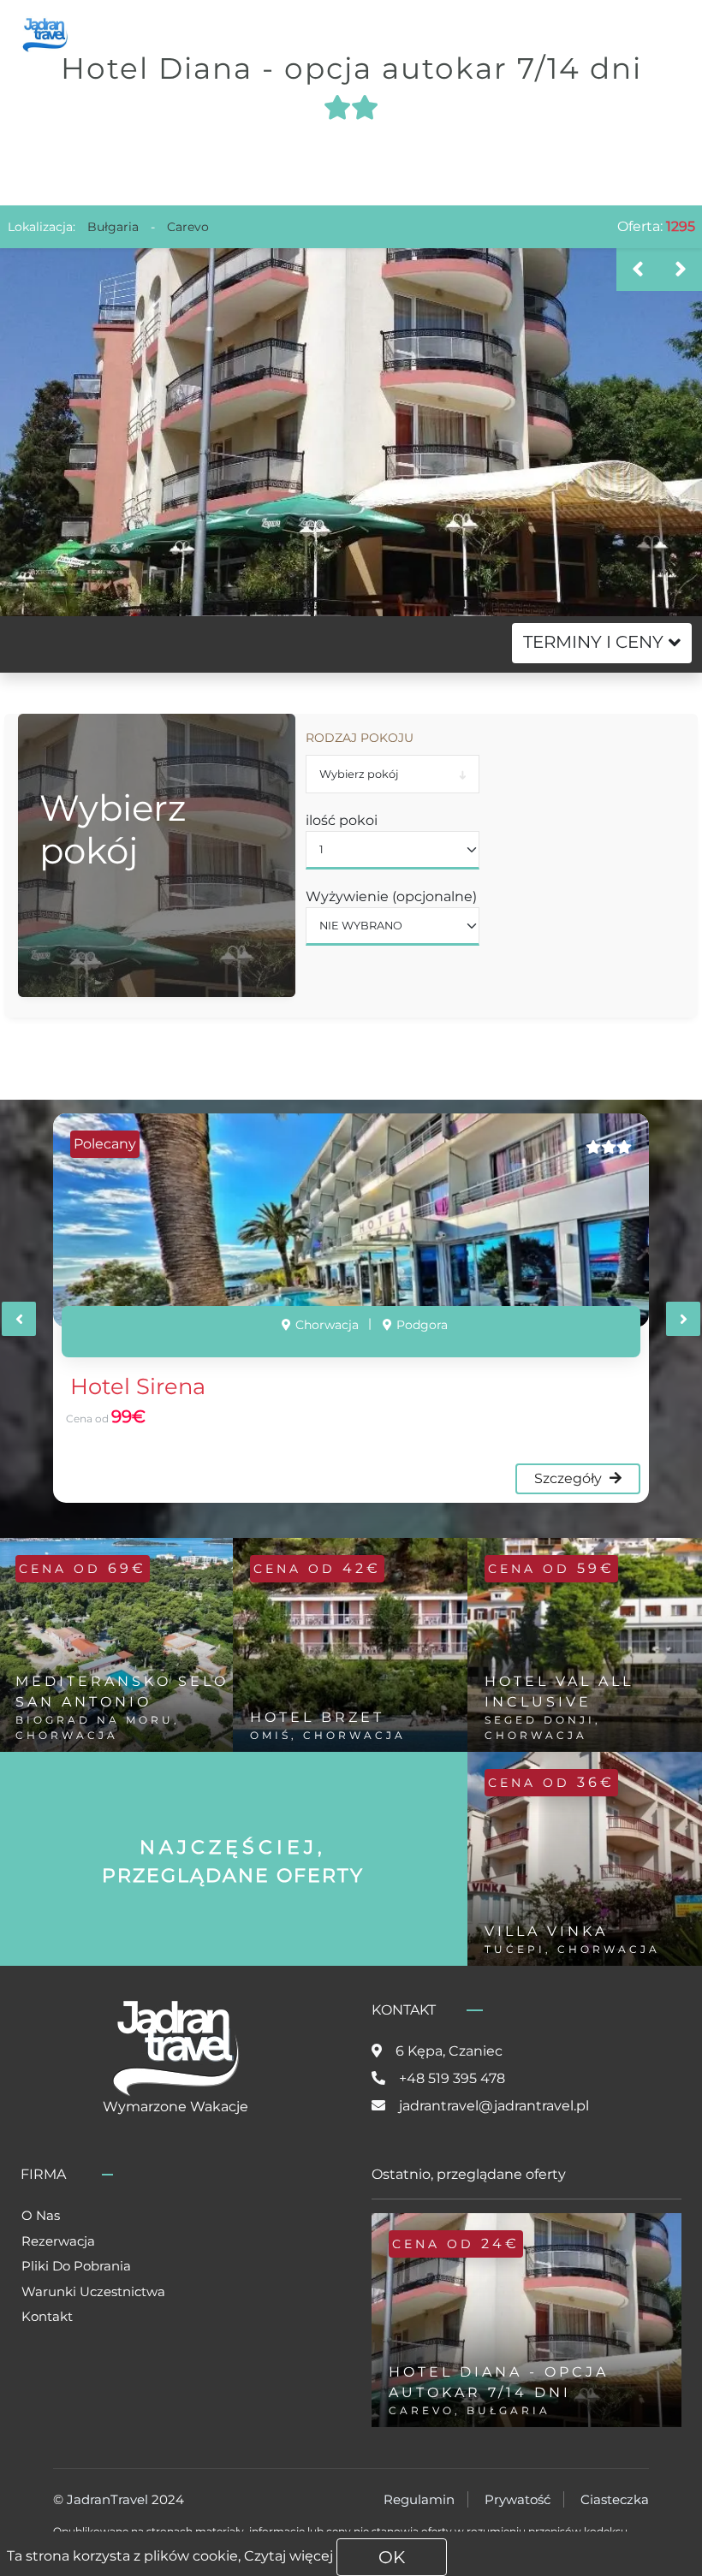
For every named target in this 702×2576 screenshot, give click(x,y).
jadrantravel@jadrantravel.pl (494, 2106)
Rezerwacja (58, 2241)
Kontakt (47, 2316)
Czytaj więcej (289, 2556)
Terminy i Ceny (593, 642)
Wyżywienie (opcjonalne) (391, 896)
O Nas (41, 2215)
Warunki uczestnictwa (93, 2291)
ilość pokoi (342, 820)
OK (392, 2557)
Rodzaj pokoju (360, 738)
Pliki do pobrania (76, 2266)
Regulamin (419, 2499)
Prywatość (518, 2499)
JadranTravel (107, 2499)
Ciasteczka (615, 2499)
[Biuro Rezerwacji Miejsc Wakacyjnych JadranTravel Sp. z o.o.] (45, 33)
